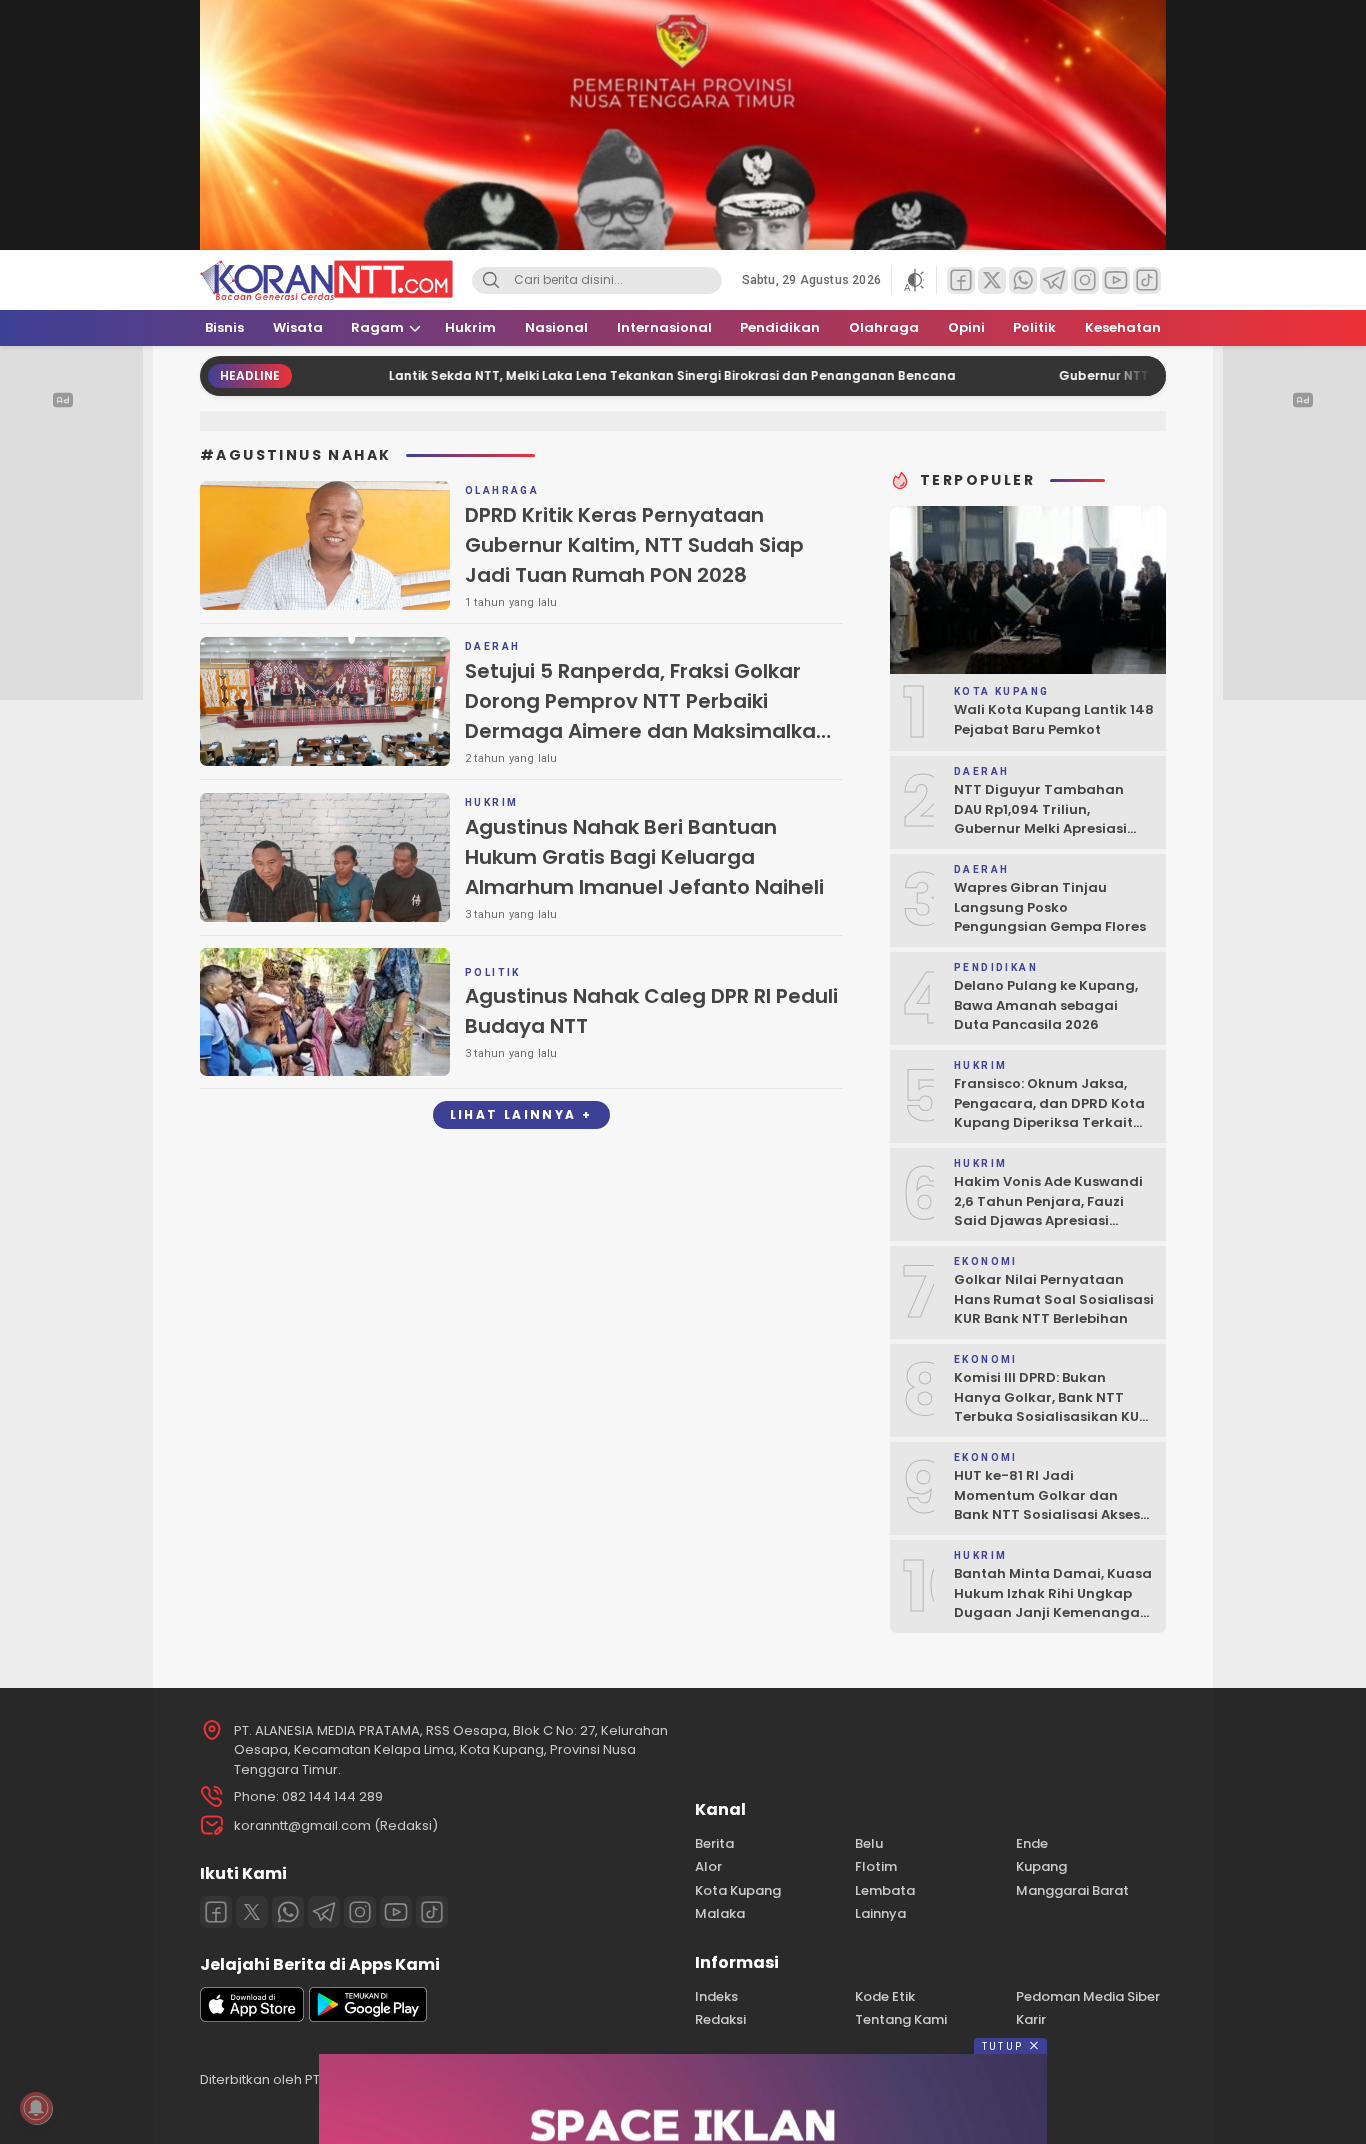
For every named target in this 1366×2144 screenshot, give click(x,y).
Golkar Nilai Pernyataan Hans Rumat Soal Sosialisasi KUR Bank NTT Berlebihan (1054, 1299)
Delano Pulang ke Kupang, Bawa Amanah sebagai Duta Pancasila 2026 (1046, 1005)
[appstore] (252, 2017)
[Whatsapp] (288, 1912)
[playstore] (368, 2017)
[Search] (491, 280)
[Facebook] (216, 1912)
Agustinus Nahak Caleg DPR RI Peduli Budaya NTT (651, 1011)
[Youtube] (396, 1912)
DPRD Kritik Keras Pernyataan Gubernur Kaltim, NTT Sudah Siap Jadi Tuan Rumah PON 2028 (634, 545)
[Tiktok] (432, 1912)
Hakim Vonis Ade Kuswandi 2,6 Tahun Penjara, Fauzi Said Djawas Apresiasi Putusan (1048, 1211)
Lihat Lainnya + (521, 1114)
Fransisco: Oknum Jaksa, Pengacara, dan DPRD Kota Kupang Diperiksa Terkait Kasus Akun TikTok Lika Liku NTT (1049, 1122)
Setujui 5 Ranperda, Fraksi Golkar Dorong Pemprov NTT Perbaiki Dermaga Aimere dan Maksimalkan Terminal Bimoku (647, 716)
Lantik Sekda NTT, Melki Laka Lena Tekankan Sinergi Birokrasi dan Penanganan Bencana (594, 375)
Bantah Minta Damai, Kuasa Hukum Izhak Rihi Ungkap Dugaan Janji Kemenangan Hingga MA (1053, 1603)
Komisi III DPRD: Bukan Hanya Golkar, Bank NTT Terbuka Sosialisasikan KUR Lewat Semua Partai (1051, 1407)
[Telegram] (324, 1912)
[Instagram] (360, 1912)
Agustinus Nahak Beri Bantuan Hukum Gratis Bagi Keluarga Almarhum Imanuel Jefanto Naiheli (644, 857)
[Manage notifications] (36, 2108)
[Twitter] (252, 1912)
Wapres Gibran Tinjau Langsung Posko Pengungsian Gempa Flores (1050, 907)
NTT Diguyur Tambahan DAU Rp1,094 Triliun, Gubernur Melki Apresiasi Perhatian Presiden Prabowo (1053, 819)
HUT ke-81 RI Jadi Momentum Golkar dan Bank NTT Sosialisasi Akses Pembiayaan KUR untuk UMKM (1047, 1514)
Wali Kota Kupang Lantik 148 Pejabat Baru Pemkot (1054, 719)
